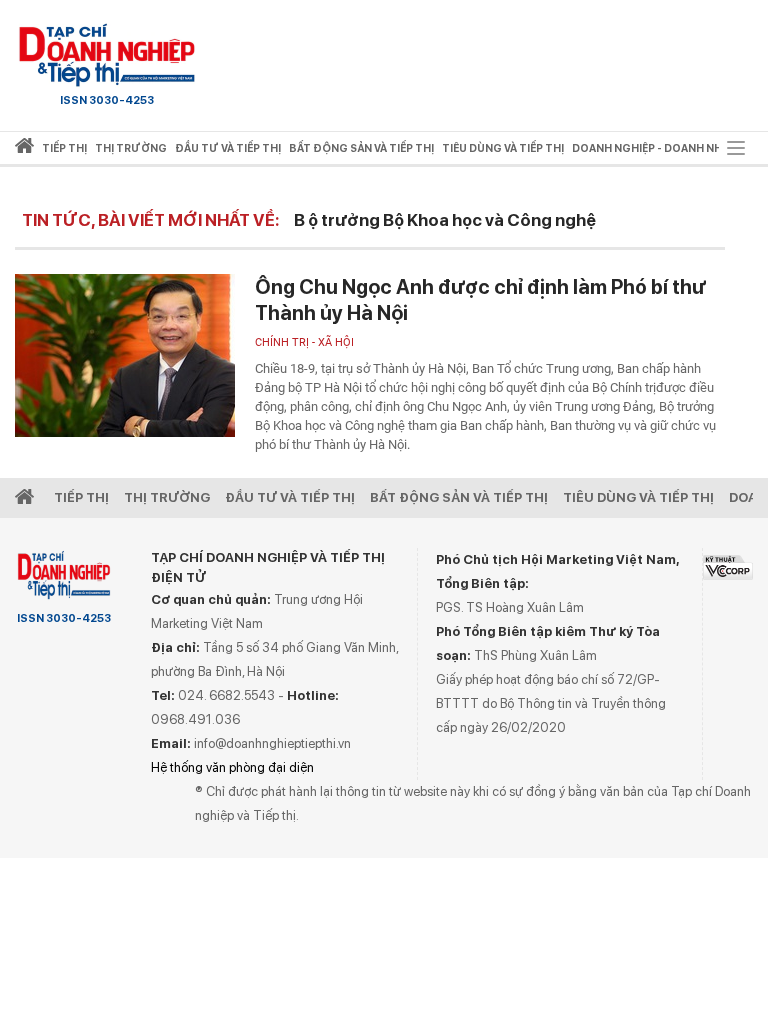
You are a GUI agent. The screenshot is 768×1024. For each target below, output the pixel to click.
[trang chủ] (24, 149)
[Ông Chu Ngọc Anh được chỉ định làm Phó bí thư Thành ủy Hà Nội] (125, 355)
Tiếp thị (64, 148)
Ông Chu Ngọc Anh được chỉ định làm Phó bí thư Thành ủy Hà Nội (480, 300)
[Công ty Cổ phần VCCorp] (728, 567)
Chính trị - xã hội (304, 342)
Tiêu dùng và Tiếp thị (638, 497)
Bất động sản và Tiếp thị (459, 497)
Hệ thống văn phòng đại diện (232, 767)
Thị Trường (167, 497)
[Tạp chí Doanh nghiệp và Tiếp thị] (107, 55)
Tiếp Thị (81, 497)
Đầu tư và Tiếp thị (290, 497)
